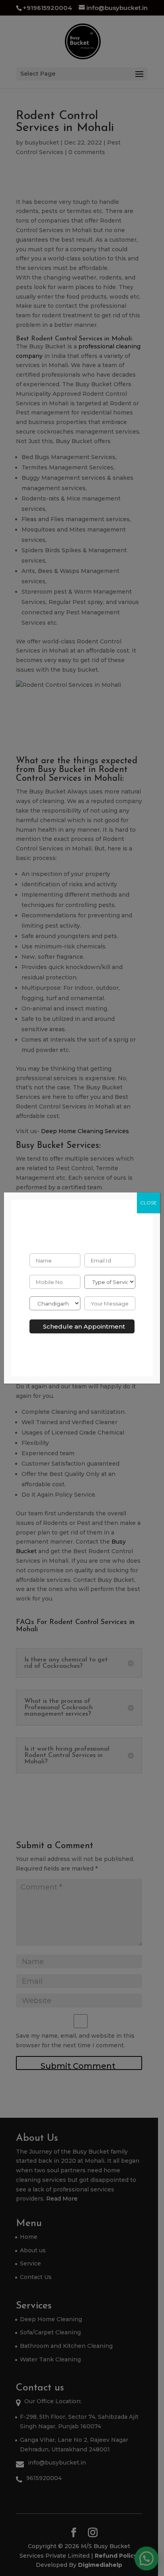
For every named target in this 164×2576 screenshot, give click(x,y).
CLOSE (148, 1203)
